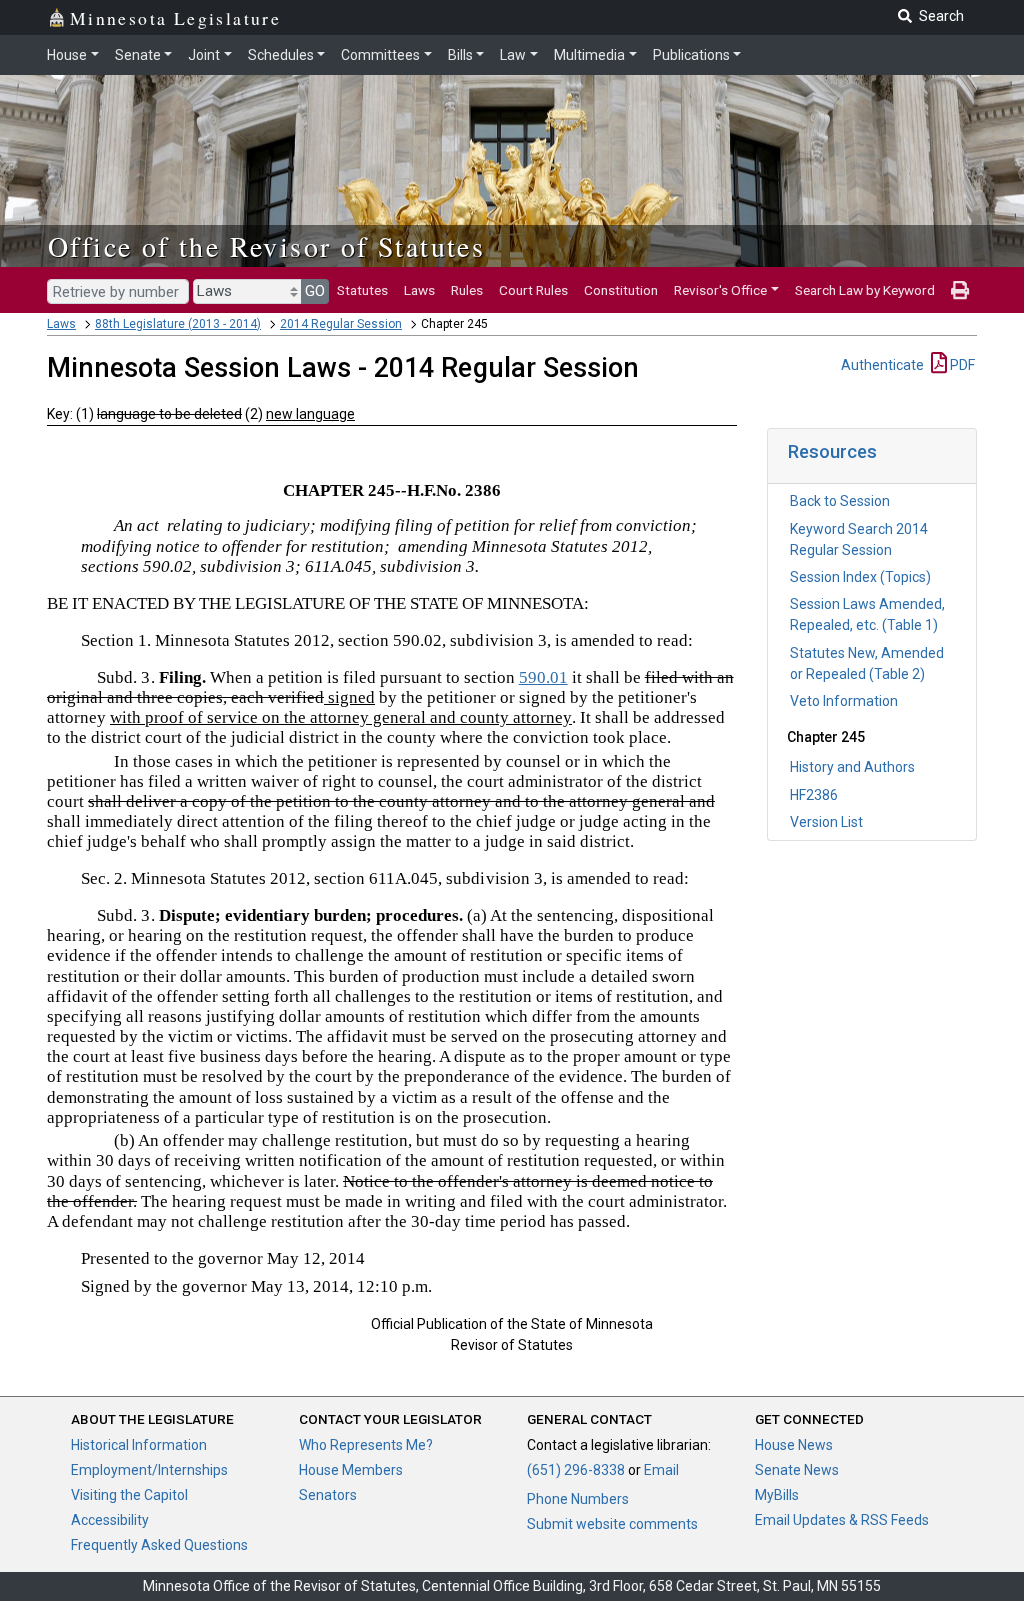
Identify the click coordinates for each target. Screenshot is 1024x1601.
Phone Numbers (578, 1499)
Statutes (362, 290)
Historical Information (139, 1445)
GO (315, 291)
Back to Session (840, 501)
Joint (204, 55)
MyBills (777, 1495)
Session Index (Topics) (860, 577)
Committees (380, 55)
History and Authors (852, 767)
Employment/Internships (149, 1470)
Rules (467, 290)
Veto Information (844, 701)
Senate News (797, 1470)
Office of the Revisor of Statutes (266, 246)
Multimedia (589, 55)
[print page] (960, 290)
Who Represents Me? (366, 1445)
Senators (328, 1495)
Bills (460, 55)
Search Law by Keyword (865, 290)
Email (661, 1470)
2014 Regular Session (341, 324)
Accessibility (110, 1520)
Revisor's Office (720, 290)
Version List (826, 822)
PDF (961, 365)
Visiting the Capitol (129, 1495)
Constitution (621, 290)
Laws (419, 290)
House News (794, 1445)
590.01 (543, 677)
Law (513, 55)
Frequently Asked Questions (159, 1545)
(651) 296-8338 (576, 1470)
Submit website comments (612, 1524)
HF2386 (814, 795)
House (67, 55)
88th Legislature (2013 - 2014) (178, 324)
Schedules (281, 55)
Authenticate (882, 365)
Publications (691, 55)
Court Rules (533, 290)
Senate (138, 55)
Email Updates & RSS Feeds (842, 1520)
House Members (351, 1470)
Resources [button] (832, 451)
